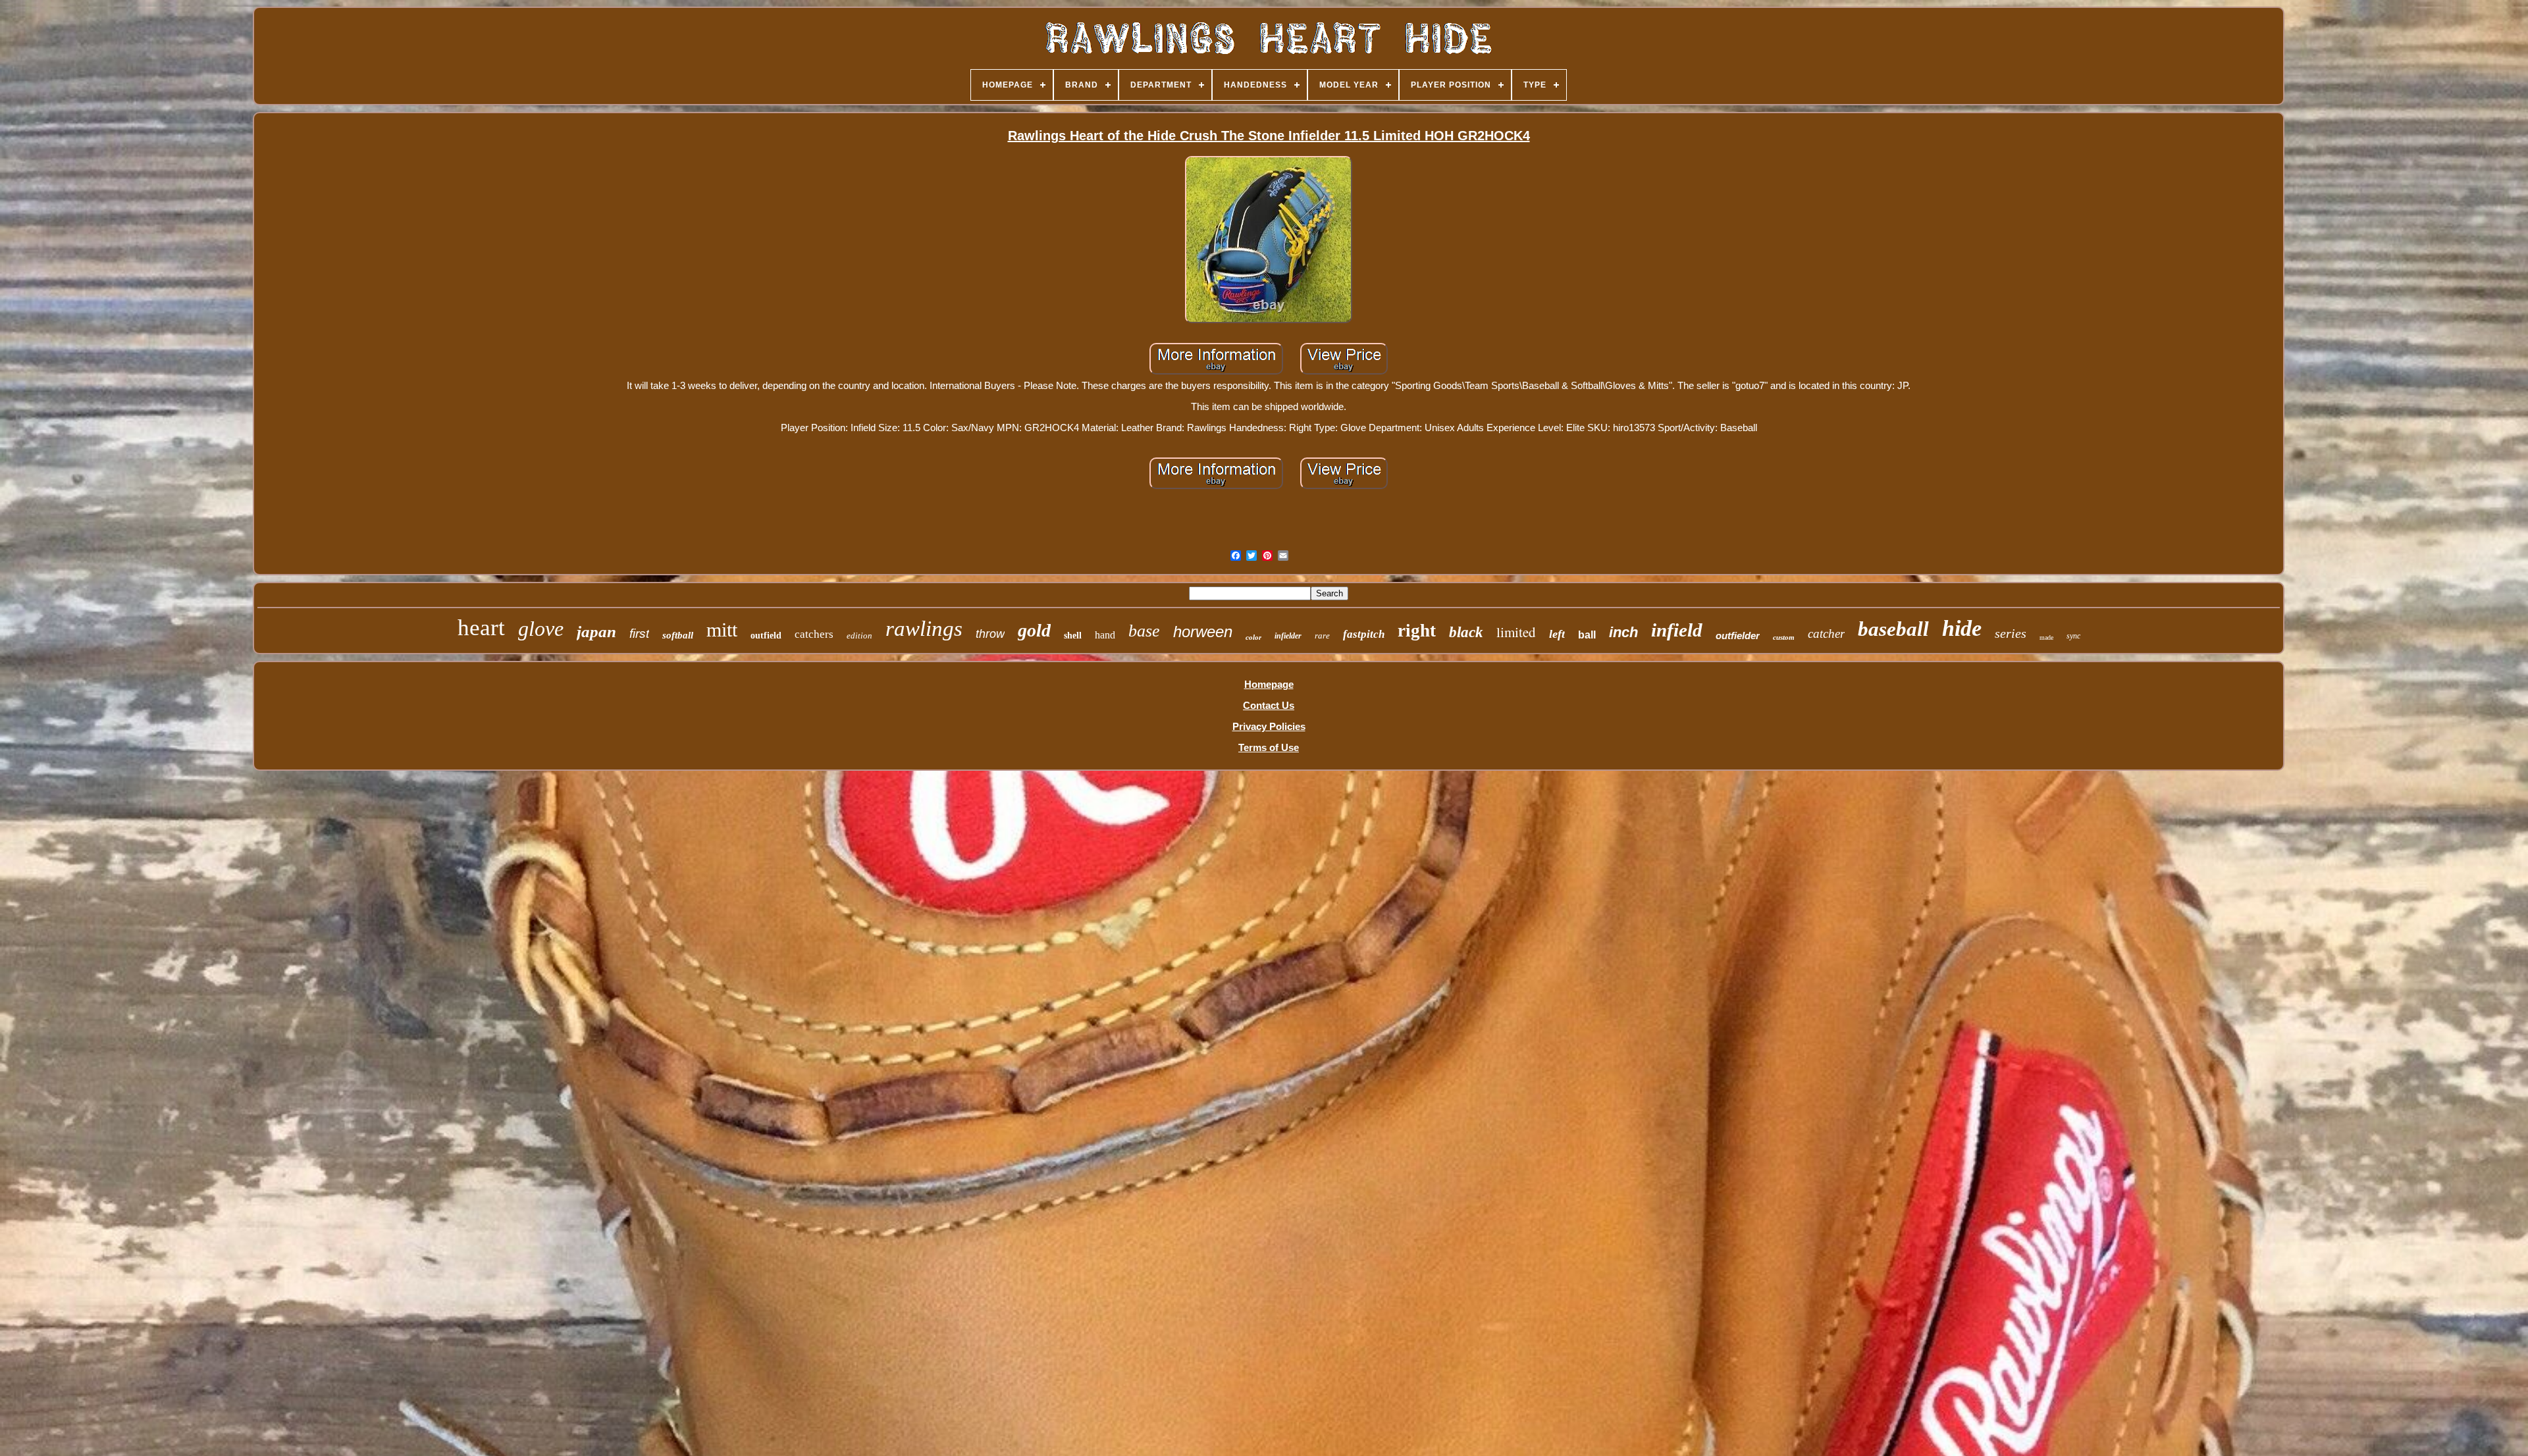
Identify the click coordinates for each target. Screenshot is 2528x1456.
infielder (1288, 636)
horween (1203, 632)
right (1417, 631)
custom (1784, 637)
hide (1962, 628)
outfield (766, 636)
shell (1073, 636)
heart (481, 628)
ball (1587, 635)
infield (1677, 630)
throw (990, 634)
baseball (1893, 629)
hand (1105, 635)
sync (2073, 636)
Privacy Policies (1269, 726)
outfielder (1738, 636)
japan (596, 632)
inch (1623, 632)
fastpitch (1364, 634)
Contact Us (1269, 705)
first (639, 634)
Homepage (1269, 684)
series (2011, 633)
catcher (1826, 634)
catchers (814, 634)
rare (1322, 636)
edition (859, 636)
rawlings (924, 629)
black (1466, 632)
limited (1516, 632)
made (2046, 637)
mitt (722, 630)
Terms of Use (1269, 747)
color (1253, 637)
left (1557, 634)
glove (541, 629)
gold (1034, 630)
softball (678, 635)
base (1144, 631)
